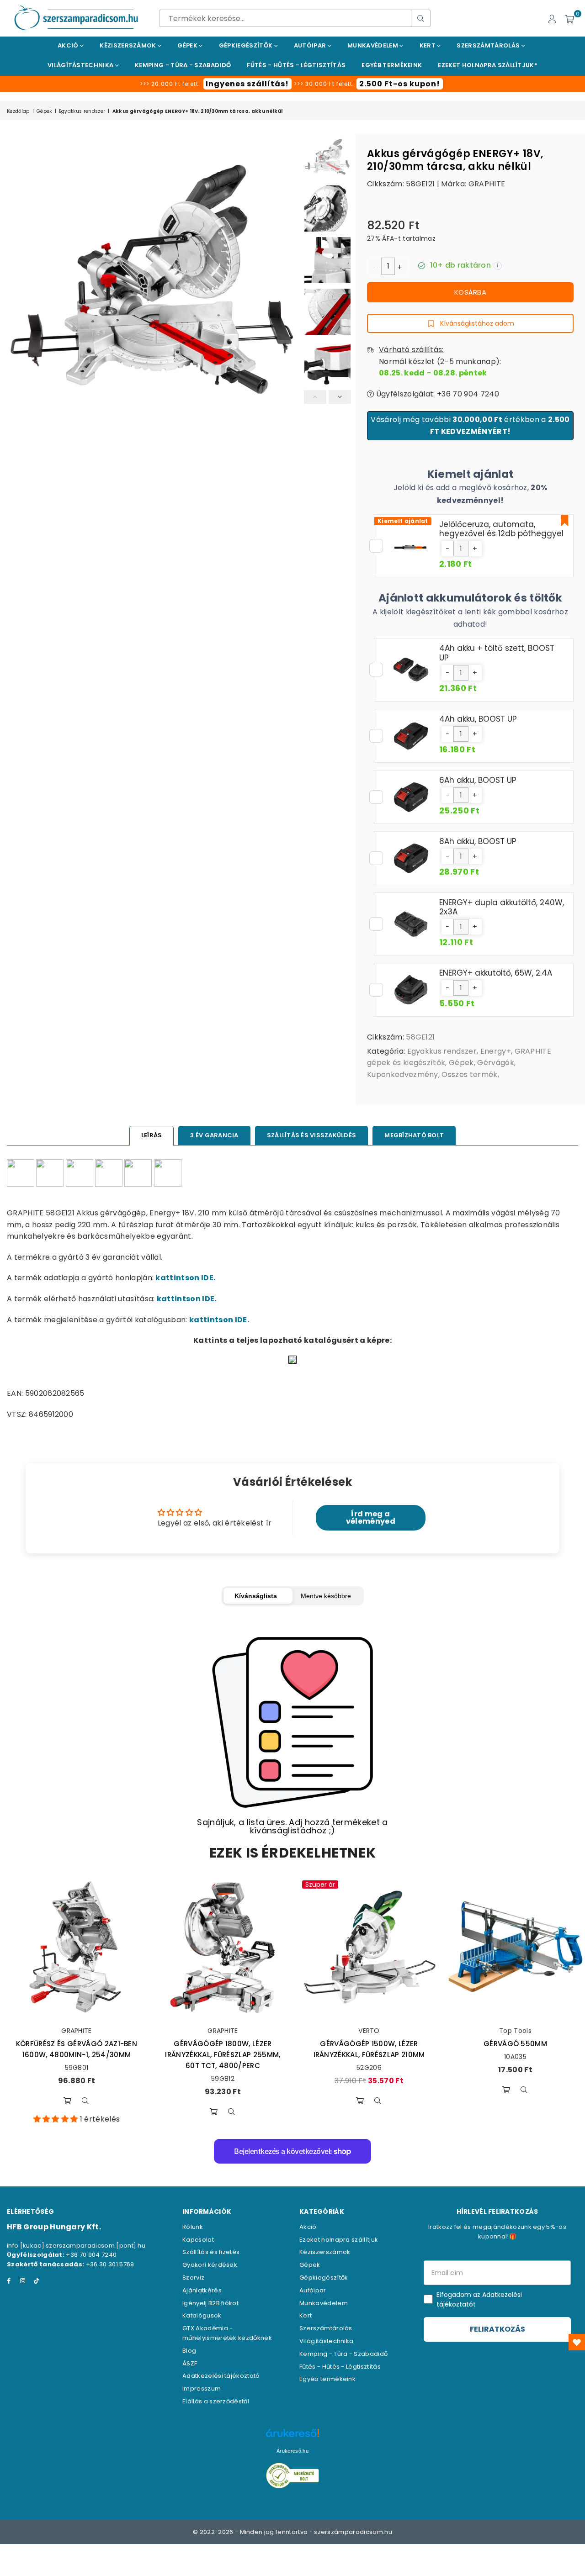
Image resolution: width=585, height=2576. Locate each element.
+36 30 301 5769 (110, 2264)
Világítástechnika (81, 65)
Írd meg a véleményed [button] (371, 1518)
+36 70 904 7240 (91, 2255)
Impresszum (202, 2389)
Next (291, 328)
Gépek (188, 45)
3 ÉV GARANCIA (214, 1135)
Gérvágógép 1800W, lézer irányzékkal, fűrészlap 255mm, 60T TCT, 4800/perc (223, 2055)
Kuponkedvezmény (403, 1074)
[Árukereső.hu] (292, 2438)
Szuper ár (320, 1884)
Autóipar (311, 45)
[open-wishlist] (577, 2342)
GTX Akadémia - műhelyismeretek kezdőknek (227, 2333)
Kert (428, 45)
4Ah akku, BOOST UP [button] (478, 719)
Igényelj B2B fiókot (210, 2303)
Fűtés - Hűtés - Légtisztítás (340, 2367)
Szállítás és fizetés (211, 2252)
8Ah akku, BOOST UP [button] (478, 841)
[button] (447, 549)
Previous (15, 328)
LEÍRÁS (152, 1135)
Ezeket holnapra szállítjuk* (488, 65)
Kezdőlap (18, 111)
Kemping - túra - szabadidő (183, 65)
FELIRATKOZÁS (497, 2329)
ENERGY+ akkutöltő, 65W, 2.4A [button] (496, 973)
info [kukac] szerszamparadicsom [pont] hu (76, 2246)
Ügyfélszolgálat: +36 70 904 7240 (436, 394)
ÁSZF (190, 2363)
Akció (69, 45)
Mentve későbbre (326, 1596)
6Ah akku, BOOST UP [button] (478, 780)
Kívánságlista (256, 1596)
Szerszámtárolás (489, 45)
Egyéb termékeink (392, 65)
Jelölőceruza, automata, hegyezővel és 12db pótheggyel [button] (501, 529)
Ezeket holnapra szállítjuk (339, 2240)
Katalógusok (202, 2315)
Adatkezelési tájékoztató (221, 2376)
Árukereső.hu (292, 2451)
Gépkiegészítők (247, 45)
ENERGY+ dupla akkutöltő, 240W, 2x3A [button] (502, 907)
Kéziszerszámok (129, 45)
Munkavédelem (373, 45)
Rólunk (193, 2227)
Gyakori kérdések (210, 2265)
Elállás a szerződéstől (216, 2401)
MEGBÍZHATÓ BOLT (414, 1135)
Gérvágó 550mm (515, 2044)
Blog (189, 2351)
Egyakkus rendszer (82, 111)
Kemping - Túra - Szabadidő (343, 2354)
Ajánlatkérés (202, 2290)
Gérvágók (496, 1063)
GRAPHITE (487, 184)
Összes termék (469, 1074)
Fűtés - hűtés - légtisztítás (296, 65)
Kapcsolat (198, 2240)
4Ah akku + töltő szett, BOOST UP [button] (497, 653)
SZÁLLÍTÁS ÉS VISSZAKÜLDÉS (312, 1135)
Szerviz (193, 2278)
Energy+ (496, 1051)
